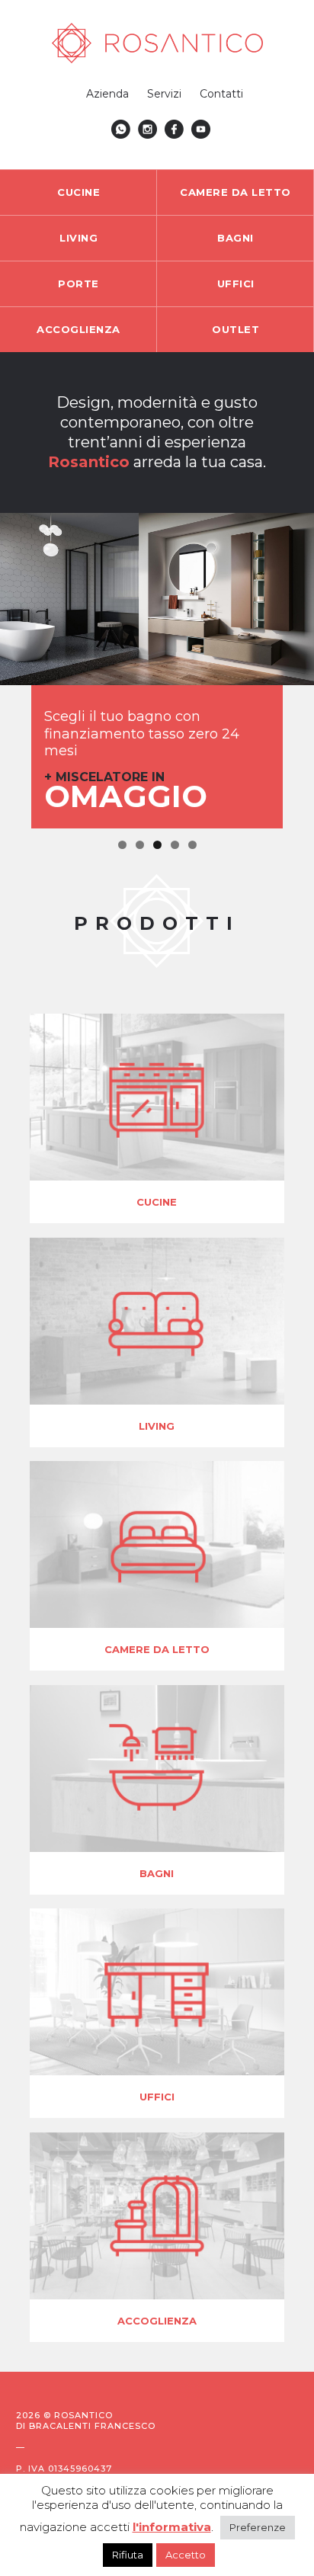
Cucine (78, 192)
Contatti (221, 94)
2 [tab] (140, 845)
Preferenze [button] (258, 2527)
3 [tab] (157, 845)
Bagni (235, 238)
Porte (78, 284)
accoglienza (157, 2321)
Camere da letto (235, 192)
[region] (157, 671)
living (157, 1426)
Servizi (164, 94)
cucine (157, 1202)
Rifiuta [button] (128, 2555)
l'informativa (172, 2527)
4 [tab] (175, 845)
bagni (157, 1873)
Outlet (235, 329)
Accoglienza (78, 329)
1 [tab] (122, 845)
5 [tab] (192, 845)
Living (78, 238)
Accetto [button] (186, 2555)
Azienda (107, 94)
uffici (157, 2097)
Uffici (236, 284)
